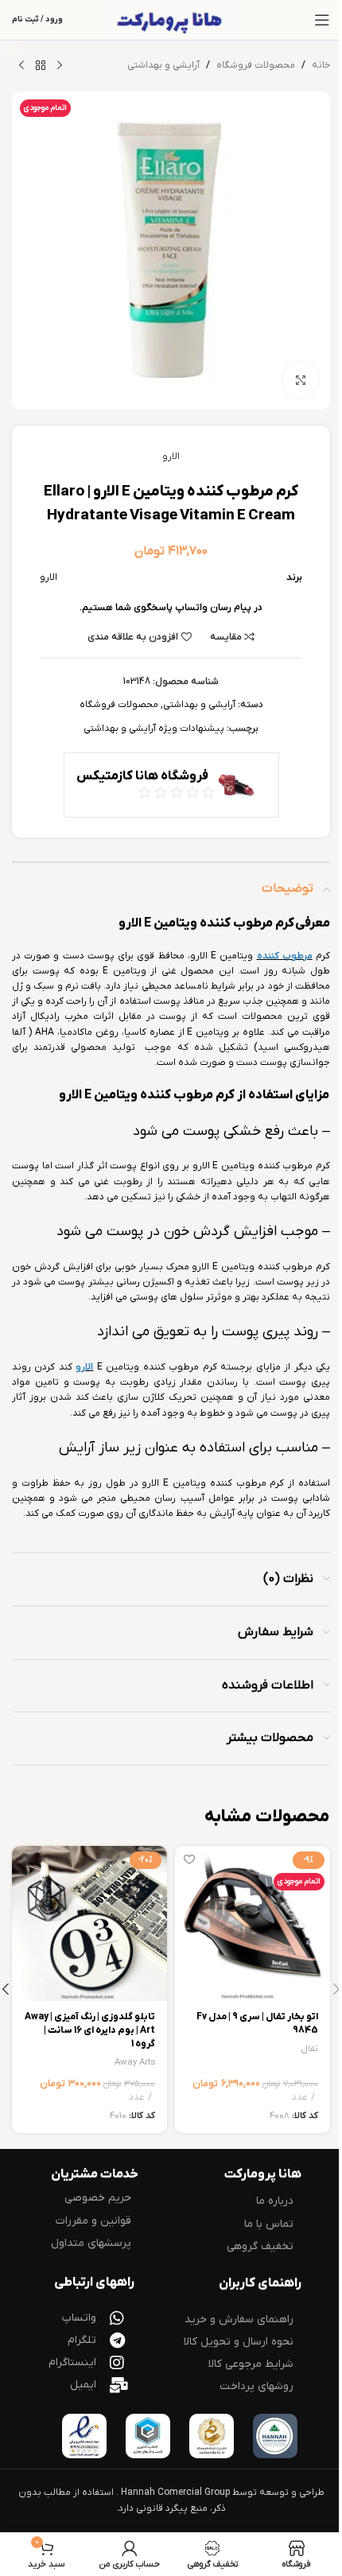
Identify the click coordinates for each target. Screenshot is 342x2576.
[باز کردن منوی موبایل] (322, 20)
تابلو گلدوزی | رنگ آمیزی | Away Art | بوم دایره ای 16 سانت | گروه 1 (90, 2030)
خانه (321, 65)
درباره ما (275, 2201)
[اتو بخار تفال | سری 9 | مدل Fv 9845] (253, 1923)
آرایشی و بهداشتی (163, 65)
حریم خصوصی (98, 2198)
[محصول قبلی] (60, 66)
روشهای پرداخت (256, 2386)
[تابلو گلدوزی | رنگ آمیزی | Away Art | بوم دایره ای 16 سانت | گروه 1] (89, 1923)
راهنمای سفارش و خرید (239, 2320)
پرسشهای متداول (91, 2243)
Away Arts (135, 2063)
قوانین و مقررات (93, 2221)
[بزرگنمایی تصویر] (300, 380)
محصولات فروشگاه (256, 65)
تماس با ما (269, 2224)
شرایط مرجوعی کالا (251, 2364)
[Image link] (275, 2436)
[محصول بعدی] (21, 66)
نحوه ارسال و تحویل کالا (239, 2342)
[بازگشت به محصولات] (41, 66)
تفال (310, 2049)
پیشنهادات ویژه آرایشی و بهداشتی (154, 729)
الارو (171, 457)
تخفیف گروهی (260, 2246)
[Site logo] (171, 20)
